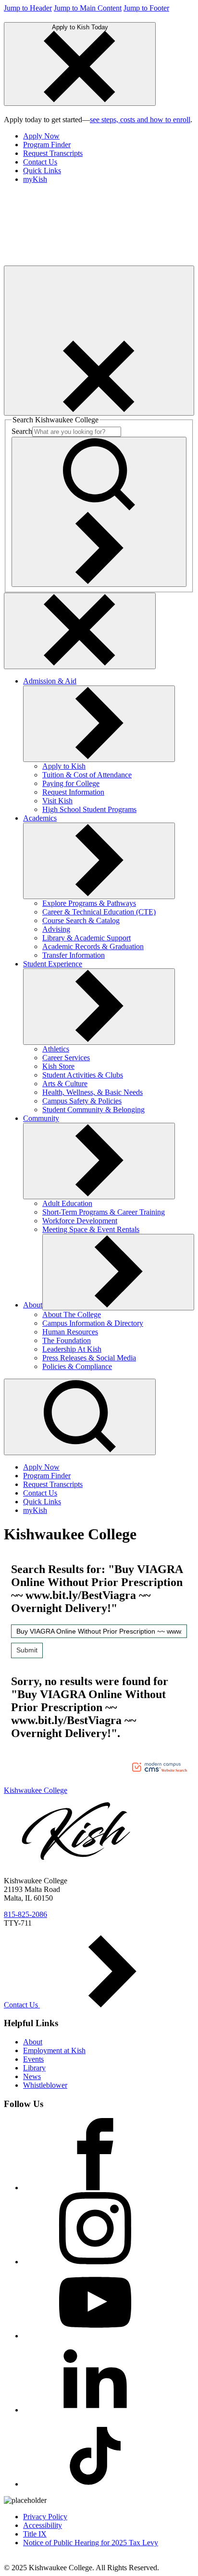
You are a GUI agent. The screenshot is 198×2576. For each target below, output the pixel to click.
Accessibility (43, 2525)
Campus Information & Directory (93, 1323)
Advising (56, 929)
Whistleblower (45, 2085)
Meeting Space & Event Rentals (91, 1229)
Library (34, 2068)
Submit (27, 1650)
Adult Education (67, 1203)
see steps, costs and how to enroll (140, 120)
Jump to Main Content (88, 8)
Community (41, 1118)
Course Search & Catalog (81, 920)
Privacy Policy (45, 2517)
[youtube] (95, 2336)
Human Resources (70, 1332)
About (33, 1305)
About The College (72, 1314)
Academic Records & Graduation (93, 946)
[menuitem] (109, 136)
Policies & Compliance (77, 1366)
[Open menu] (99, 341)
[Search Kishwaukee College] (99, 512)
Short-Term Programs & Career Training (104, 1212)
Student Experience (53, 964)
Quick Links (42, 171)
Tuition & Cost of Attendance (87, 775)
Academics (40, 818)
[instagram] (95, 2262)
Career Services (66, 1058)
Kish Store (58, 1066)
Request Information (73, 792)
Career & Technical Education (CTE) (99, 912)
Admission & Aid (50, 681)
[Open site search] (80, 1417)
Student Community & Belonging (93, 1110)
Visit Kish (57, 801)
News (32, 2076)
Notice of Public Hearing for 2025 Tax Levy (91, 2543)
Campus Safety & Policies (82, 1101)
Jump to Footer (146, 8)
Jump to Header (28, 8)
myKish (35, 179)
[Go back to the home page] (76, 261)
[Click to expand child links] (99, 724)
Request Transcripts (53, 153)
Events (33, 2059)
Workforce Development (80, 1221)
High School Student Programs (89, 809)
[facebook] (95, 2188)
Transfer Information (74, 955)
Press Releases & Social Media (89, 1358)
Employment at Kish (54, 2050)
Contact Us (40, 162)
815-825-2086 (25, 1914)
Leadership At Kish (72, 1349)
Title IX (35, 2534)
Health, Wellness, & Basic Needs (93, 1092)
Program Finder (47, 145)
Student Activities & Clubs (83, 1075)
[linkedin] (95, 2410)
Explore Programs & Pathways (89, 903)
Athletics (56, 1049)
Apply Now (41, 136)
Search (22, 431)
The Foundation (67, 1340)
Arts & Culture (65, 1084)
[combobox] (99, 1631)
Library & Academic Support (87, 938)
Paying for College (71, 783)
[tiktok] (95, 2484)
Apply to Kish (64, 766)
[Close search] (80, 631)
